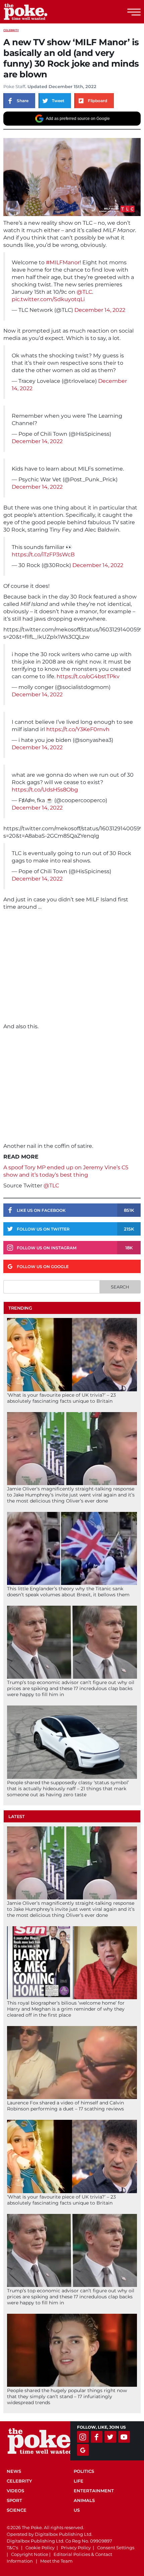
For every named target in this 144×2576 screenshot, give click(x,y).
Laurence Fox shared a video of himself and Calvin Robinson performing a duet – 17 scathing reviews (65, 2106)
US (77, 2510)
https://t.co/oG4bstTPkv (88, 676)
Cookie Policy (40, 2548)
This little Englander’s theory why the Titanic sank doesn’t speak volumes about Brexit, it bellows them (68, 1592)
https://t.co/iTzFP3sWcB (43, 554)
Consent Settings (116, 2548)
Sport (14, 2500)
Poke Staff (14, 86)
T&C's (12, 2548)
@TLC (84, 292)
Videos (15, 2491)
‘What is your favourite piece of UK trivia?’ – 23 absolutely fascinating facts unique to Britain (61, 1398)
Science (17, 2510)
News (14, 2471)
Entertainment (94, 2491)
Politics (84, 2471)
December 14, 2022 (100, 310)
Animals (84, 2500)
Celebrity (11, 30)
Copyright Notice (30, 2554)
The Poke (42, 12)
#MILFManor (63, 262)
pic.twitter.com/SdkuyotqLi (48, 299)
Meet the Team (56, 2561)
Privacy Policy (76, 2548)
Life (79, 2481)
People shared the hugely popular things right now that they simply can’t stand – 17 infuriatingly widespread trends (67, 2396)
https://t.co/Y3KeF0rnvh (78, 729)
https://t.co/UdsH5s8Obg (45, 790)
